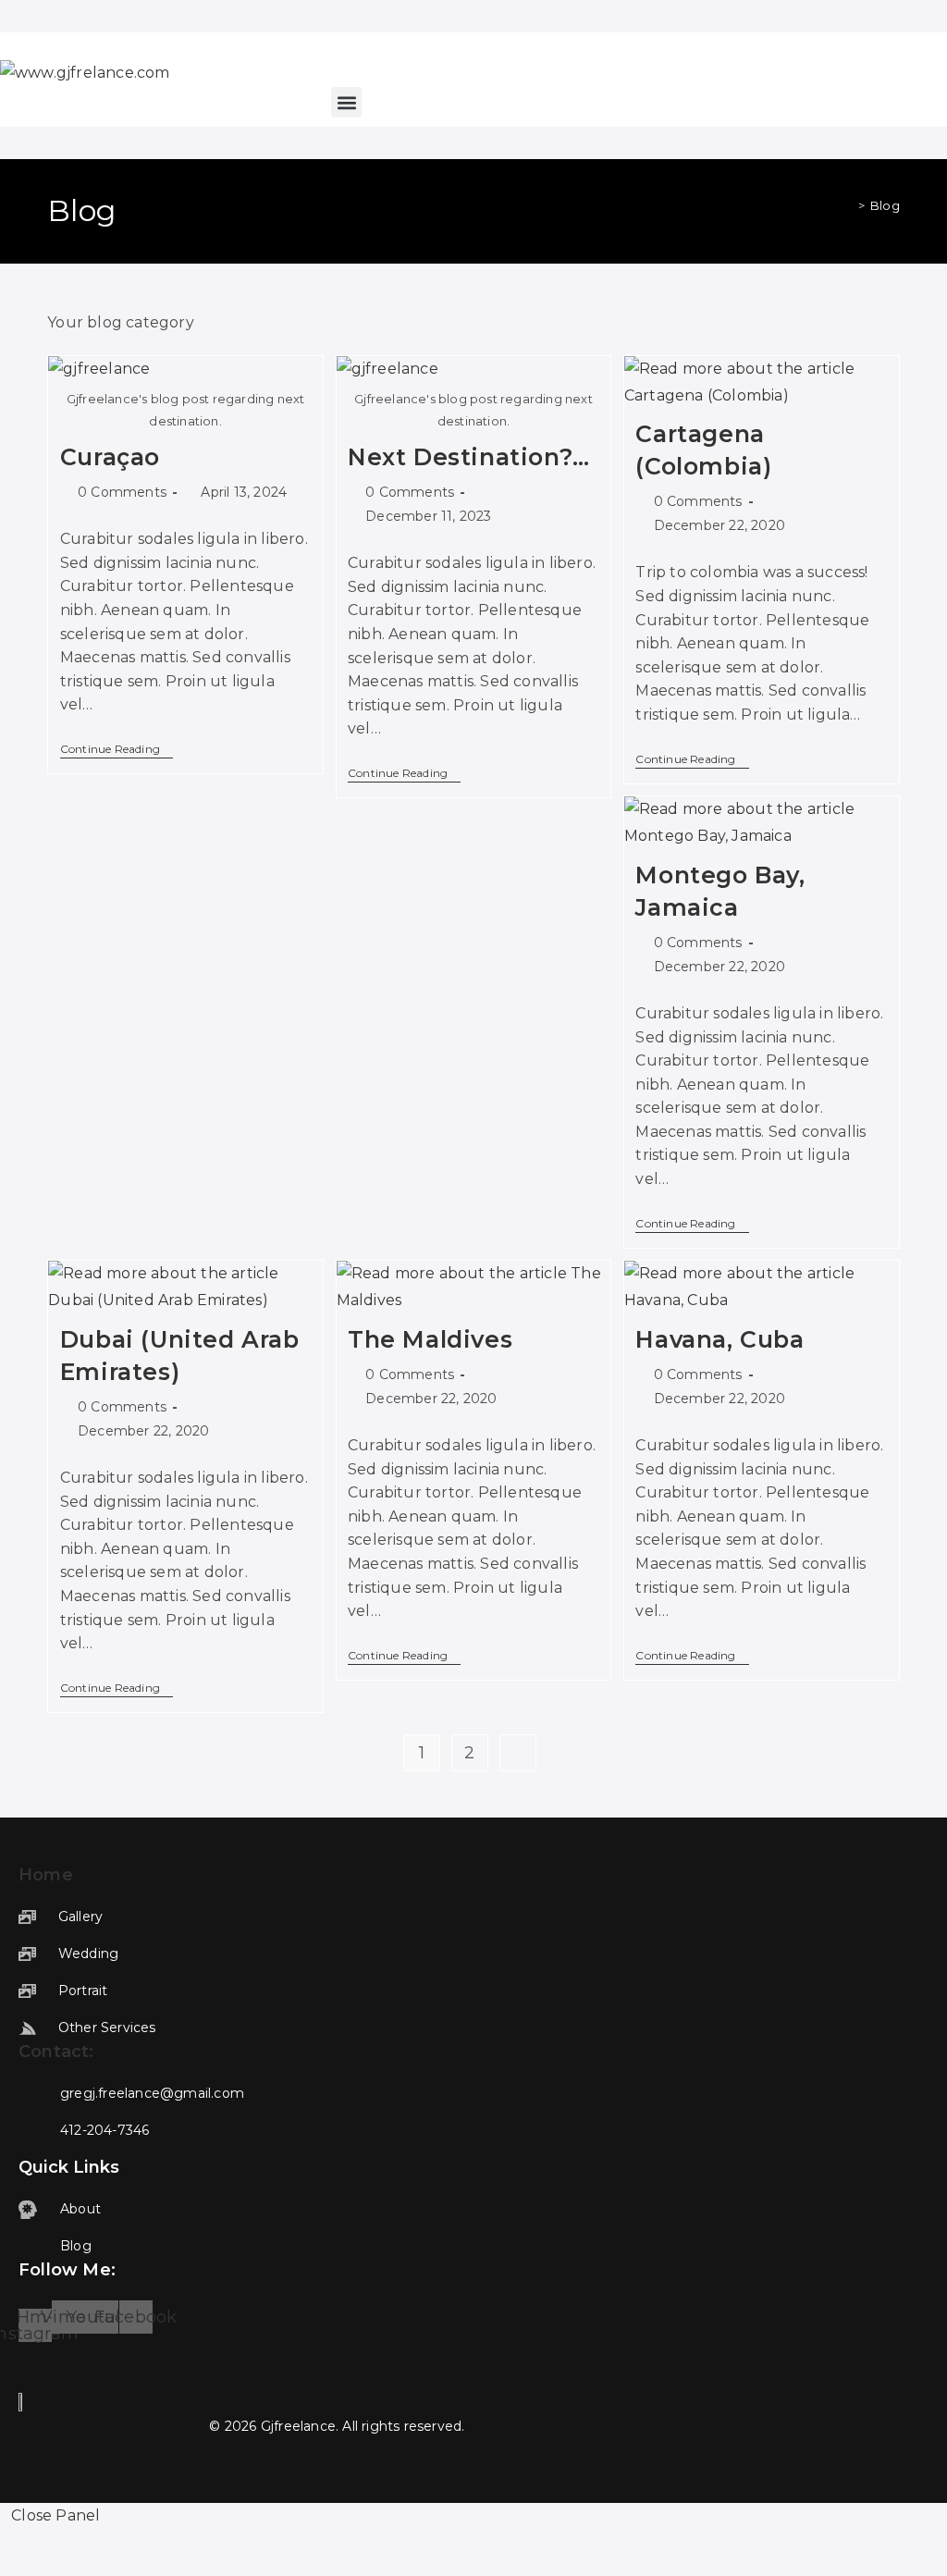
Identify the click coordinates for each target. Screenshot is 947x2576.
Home (46, 1875)
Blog (885, 205)
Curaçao (110, 457)
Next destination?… (469, 457)
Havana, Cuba (719, 1339)
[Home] (848, 205)
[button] (346, 102)
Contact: (56, 2052)
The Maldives (430, 1339)
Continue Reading (117, 750)
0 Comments (122, 492)
